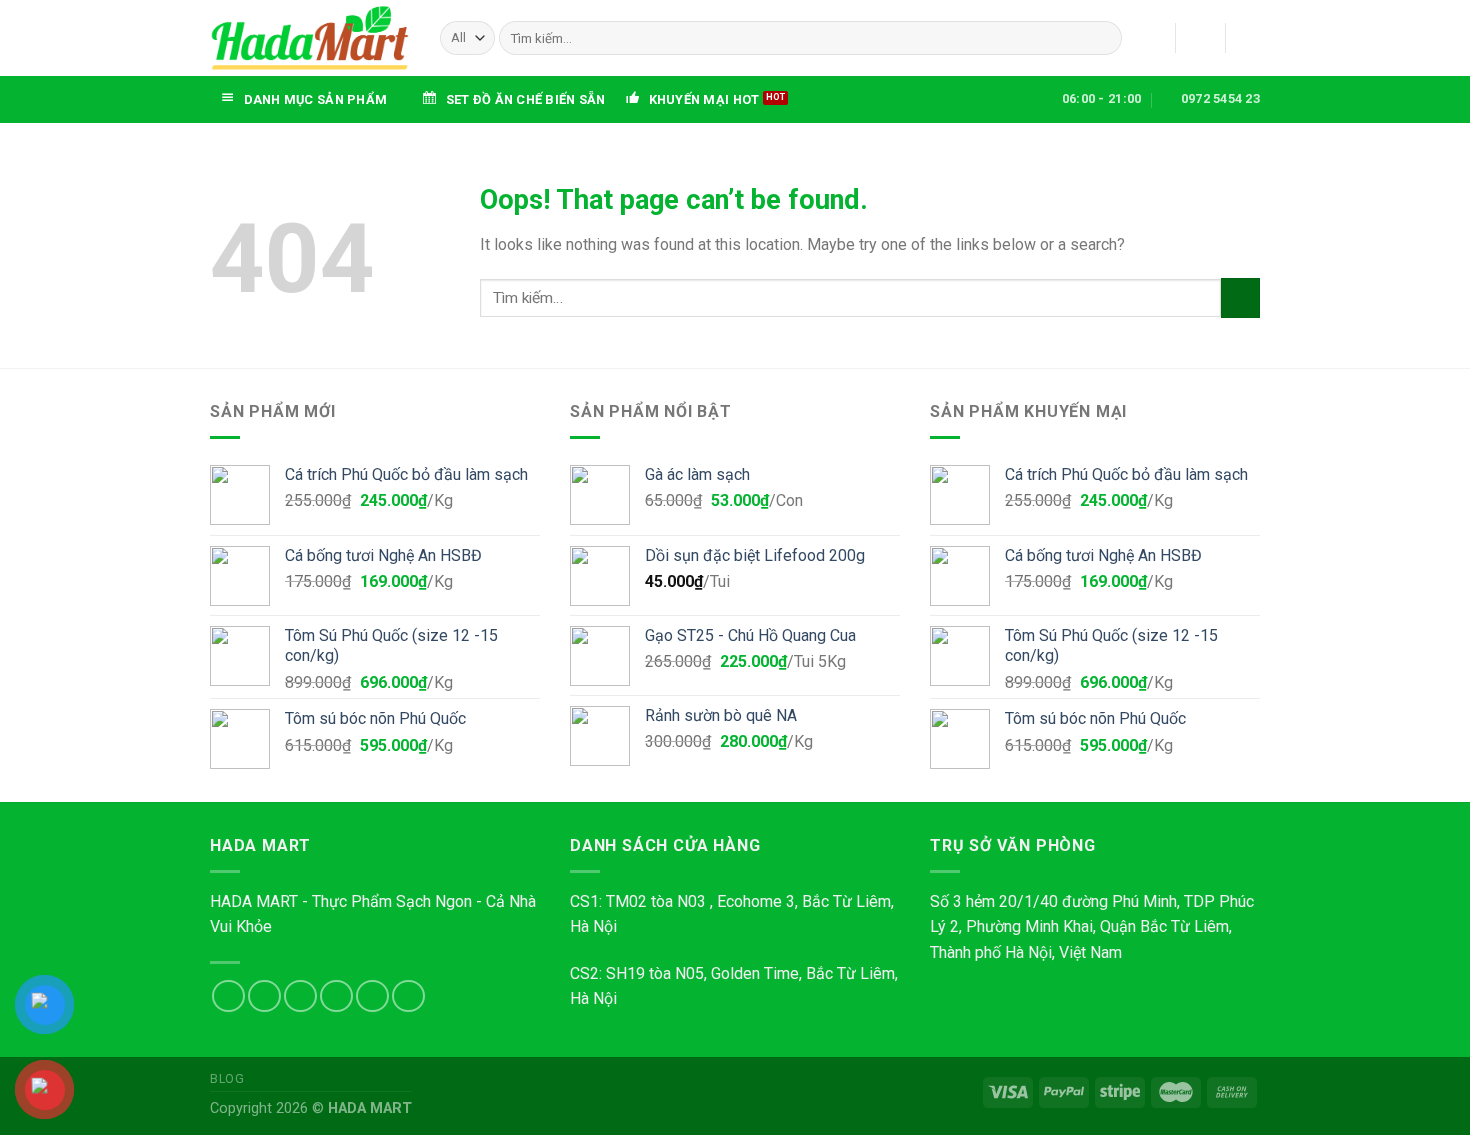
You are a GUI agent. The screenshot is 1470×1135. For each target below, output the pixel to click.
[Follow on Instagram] (264, 996)
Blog (227, 1079)
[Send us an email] (336, 996)
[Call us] (372, 996)
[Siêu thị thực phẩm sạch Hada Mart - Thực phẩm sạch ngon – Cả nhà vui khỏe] (310, 37)
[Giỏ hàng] (1250, 38)
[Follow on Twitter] (300, 996)
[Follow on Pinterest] (408, 996)
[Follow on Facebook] (228, 996)
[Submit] (1102, 38)
